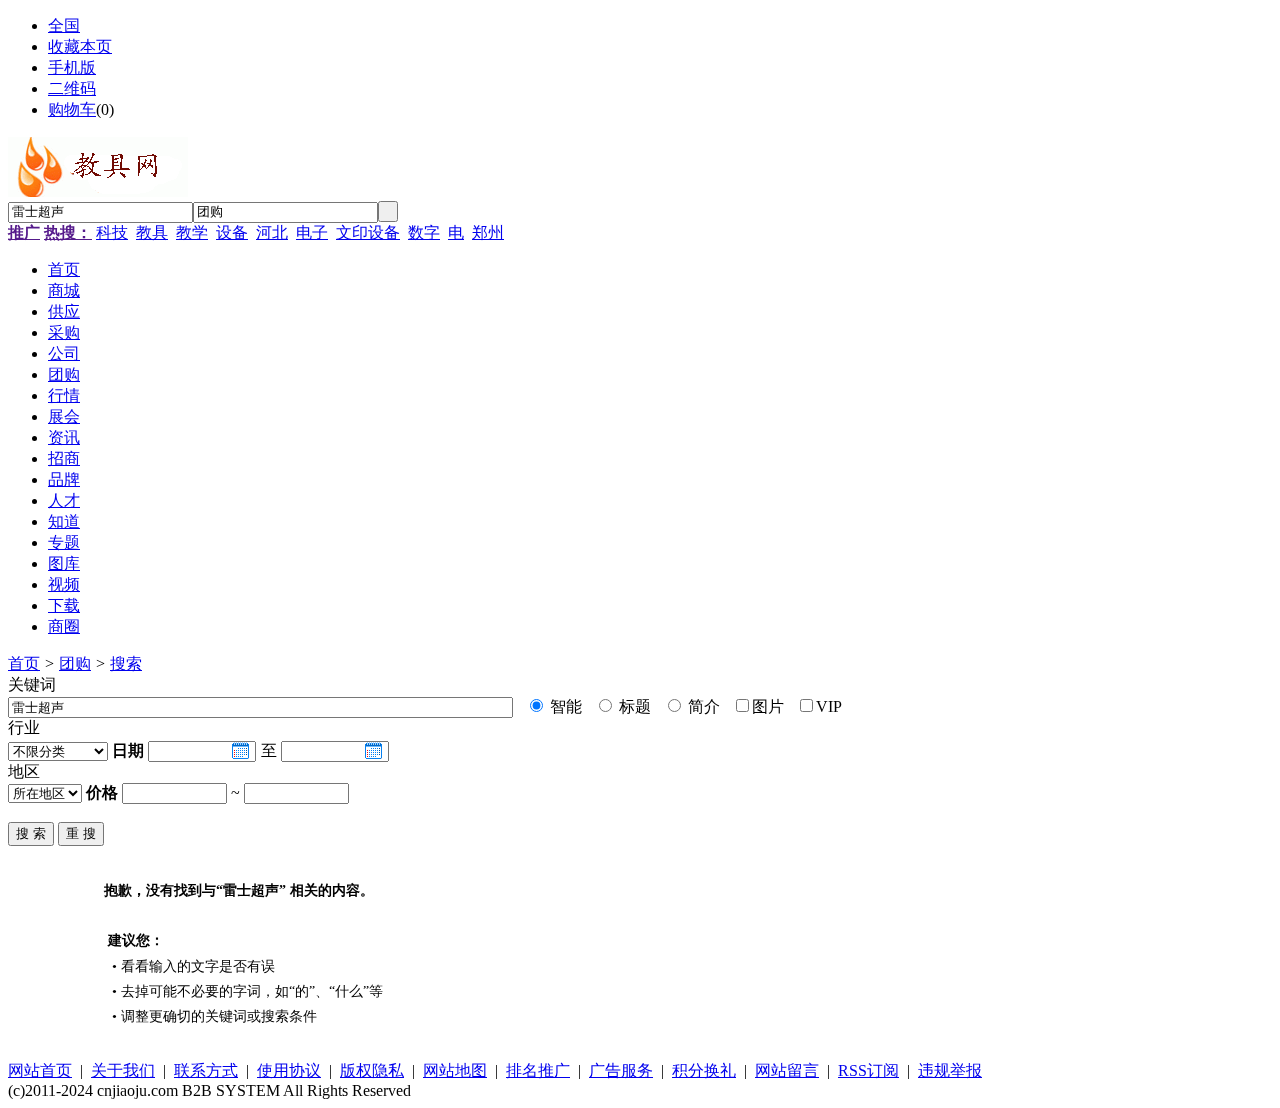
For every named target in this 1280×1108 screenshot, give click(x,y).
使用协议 (289, 1070)
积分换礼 (704, 1070)
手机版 (72, 67)
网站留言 (787, 1070)
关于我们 (123, 1070)
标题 (633, 706)
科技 (112, 232)
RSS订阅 (868, 1070)
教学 (192, 232)
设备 (232, 232)
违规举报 (950, 1070)
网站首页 (40, 1070)
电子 (312, 232)
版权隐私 (372, 1070)
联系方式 (206, 1070)
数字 (424, 232)
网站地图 (455, 1070)
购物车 (72, 109)
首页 (24, 663)
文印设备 (368, 232)
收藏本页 (80, 46)
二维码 (72, 88)
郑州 (488, 232)
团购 (75, 663)
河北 (272, 232)
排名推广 (538, 1070)
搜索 (126, 663)
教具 (152, 232)
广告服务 (621, 1070)
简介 (702, 706)
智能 (564, 706)
